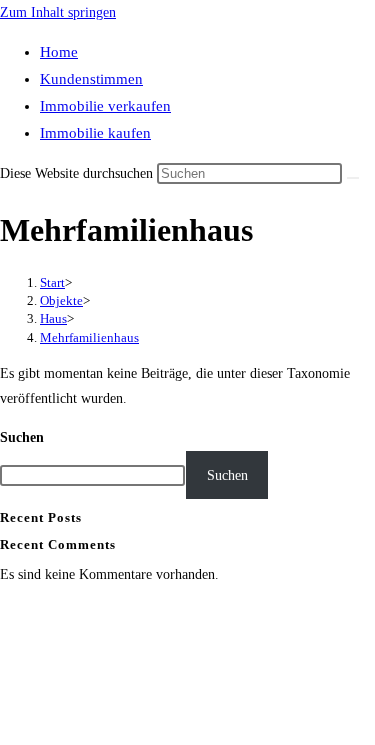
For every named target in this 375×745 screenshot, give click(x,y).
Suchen (22, 437)
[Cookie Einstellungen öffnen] (150, 732)
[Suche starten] (353, 178)
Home (59, 52)
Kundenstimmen (91, 79)
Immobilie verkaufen (105, 106)
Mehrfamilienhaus (89, 337)
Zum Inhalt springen (58, 12)
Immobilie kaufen (95, 133)
